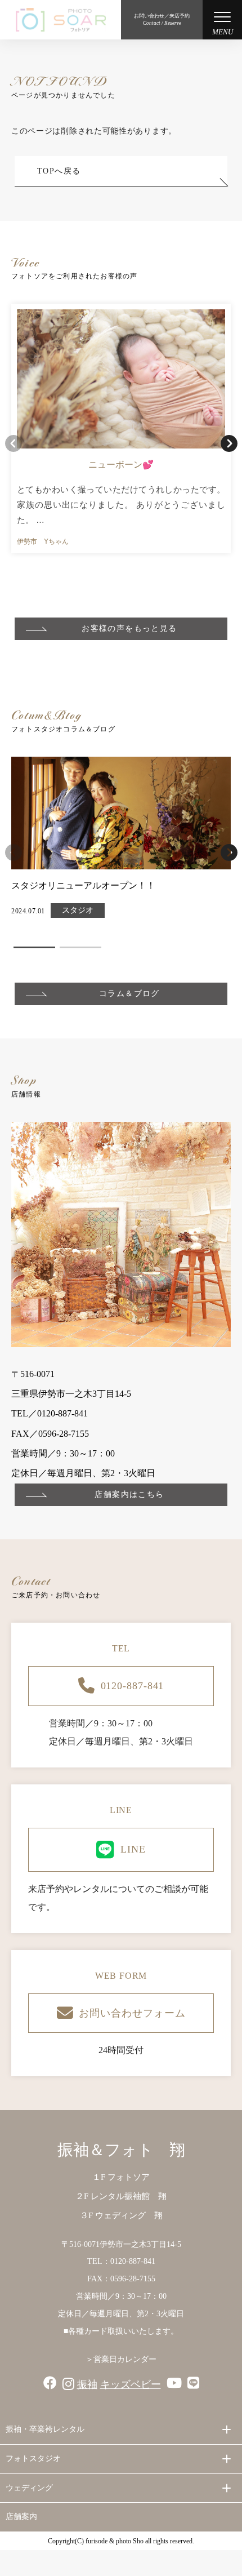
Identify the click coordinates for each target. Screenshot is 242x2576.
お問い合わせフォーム (132, 2013)
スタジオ (78, 910)
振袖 (87, 2384)
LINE (133, 1849)
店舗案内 (21, 2517)
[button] (229, 443)
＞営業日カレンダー (121, 2359)
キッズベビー (131, 2384)
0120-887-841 (133, 1686)
